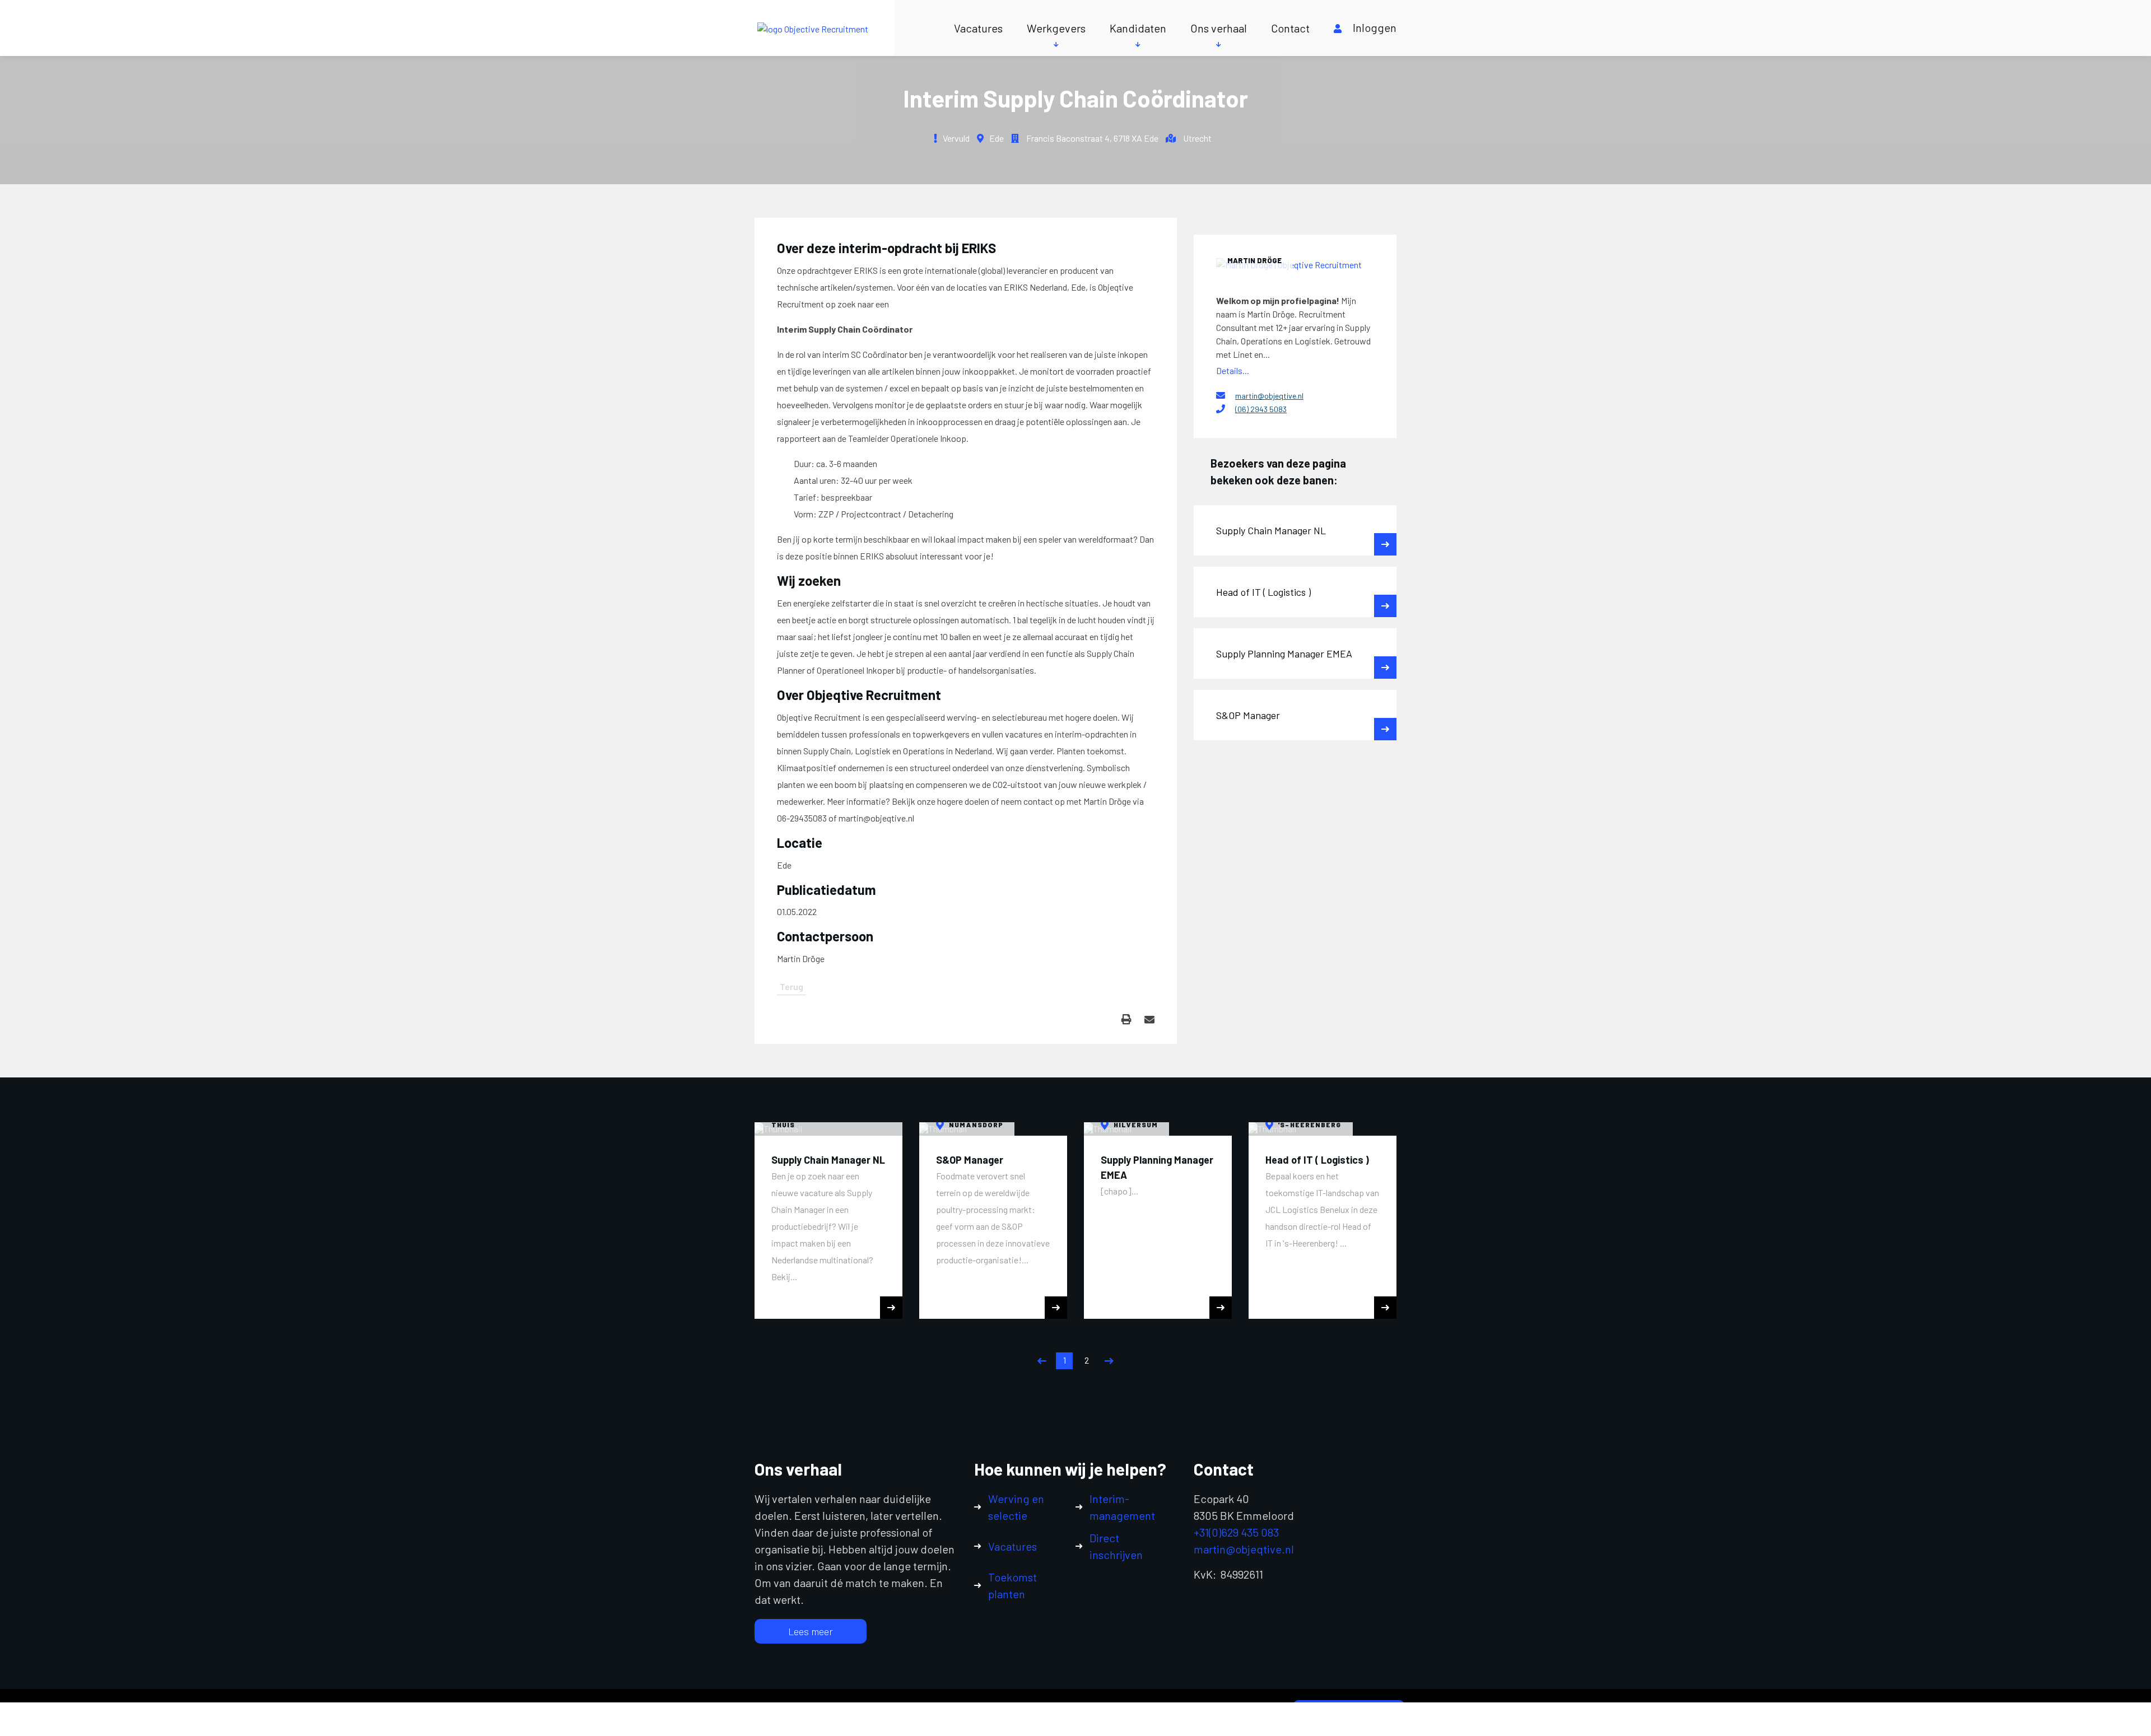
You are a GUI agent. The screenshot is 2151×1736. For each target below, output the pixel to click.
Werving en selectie (1016, 1507)
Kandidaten (1138, 28)
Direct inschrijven (1116, 1546)
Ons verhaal (1219, 28)
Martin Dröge (1254, 260)
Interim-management (1122, 1507)
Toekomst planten (1012, 1585)
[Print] (1126, 1019)
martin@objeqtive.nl (1269, 396)
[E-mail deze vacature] (1149, 1019)
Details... (1233, 370)
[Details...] (1295, 264)
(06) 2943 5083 (1261, 409)
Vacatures (978, 28)
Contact (1290, 28)
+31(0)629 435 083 (1236, 1532)
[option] (828, 1221)
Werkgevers (1056, 28)
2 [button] (1087, 1360)
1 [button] (1065, 1360)
